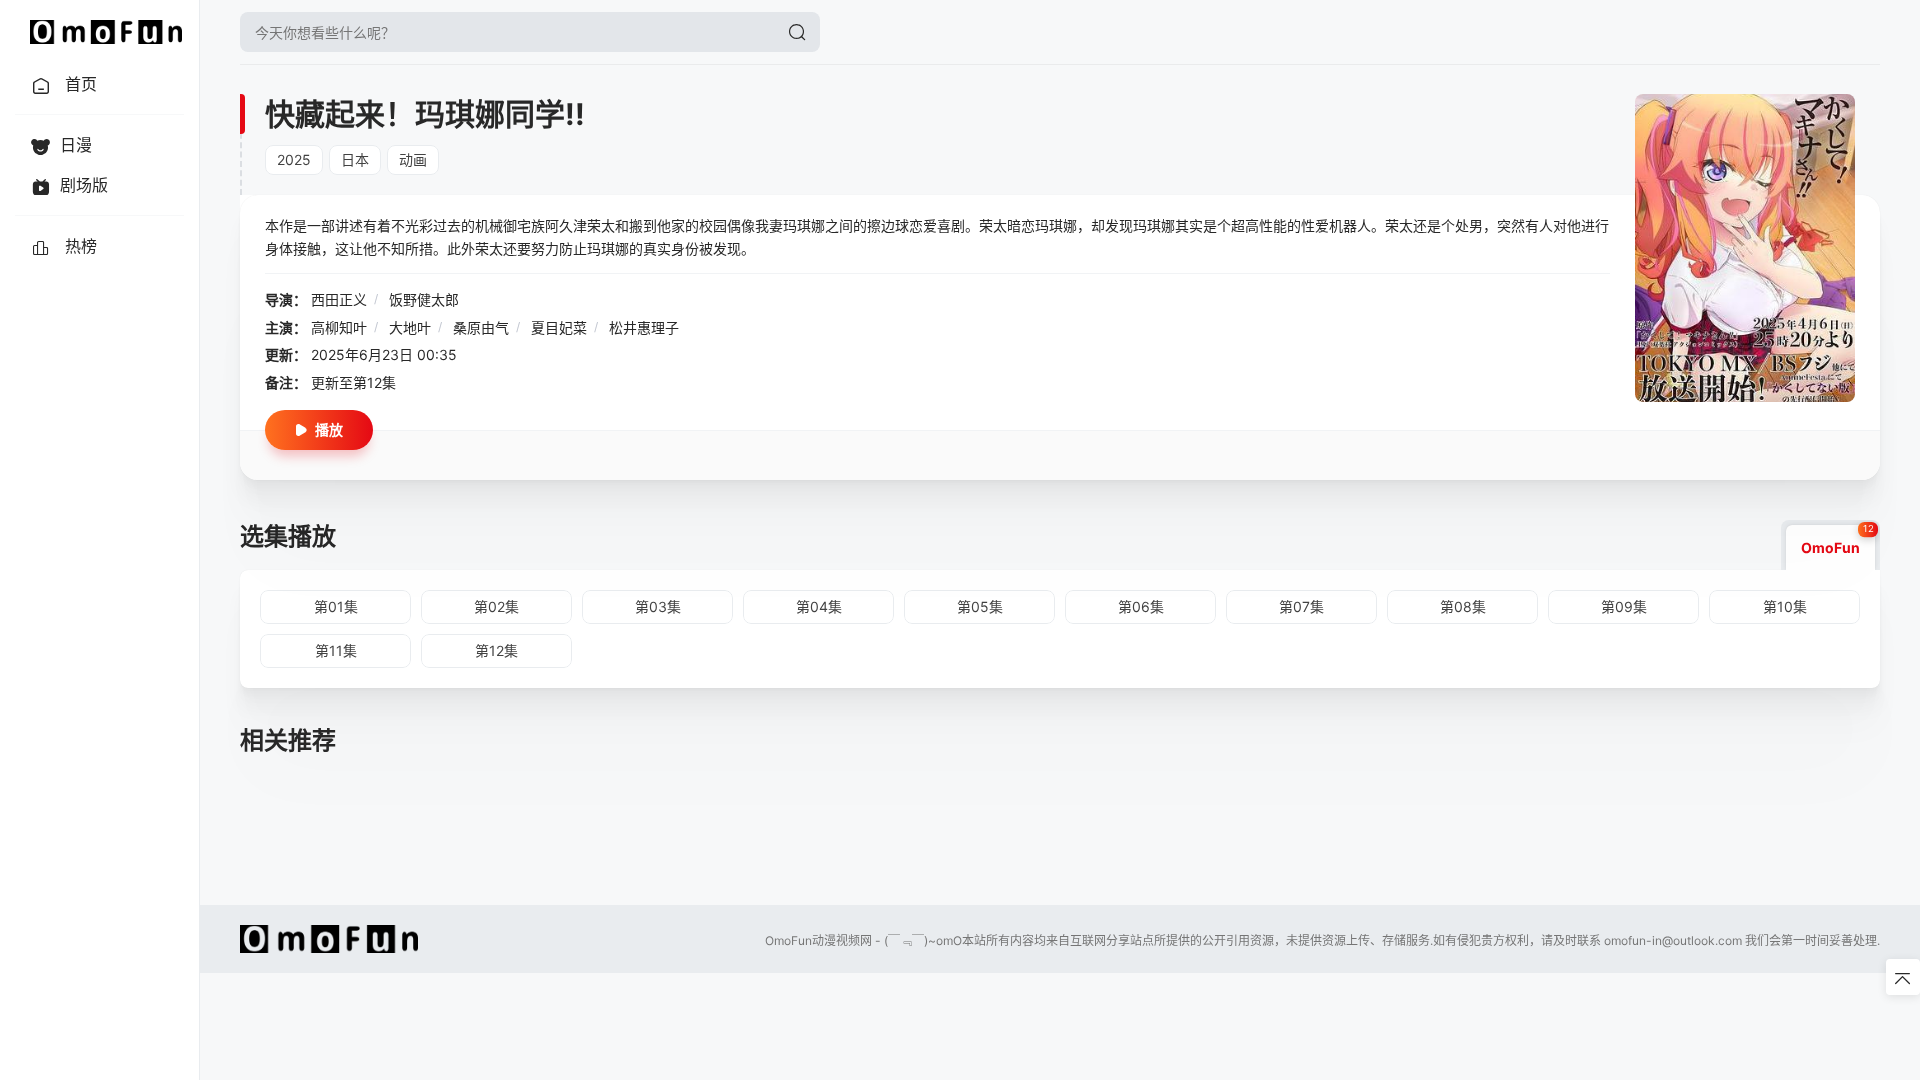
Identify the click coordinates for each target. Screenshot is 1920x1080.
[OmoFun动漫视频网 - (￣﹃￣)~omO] (106, 32)
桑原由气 (481, 327)
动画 (413, 159)
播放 (329, 429)
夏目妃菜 (559, 327)
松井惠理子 (644, 327)
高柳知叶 (339, 327)
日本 (355, 159)
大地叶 (410, 327)
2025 (294, 159)
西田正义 (339, 299)
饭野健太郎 (424, 299)
